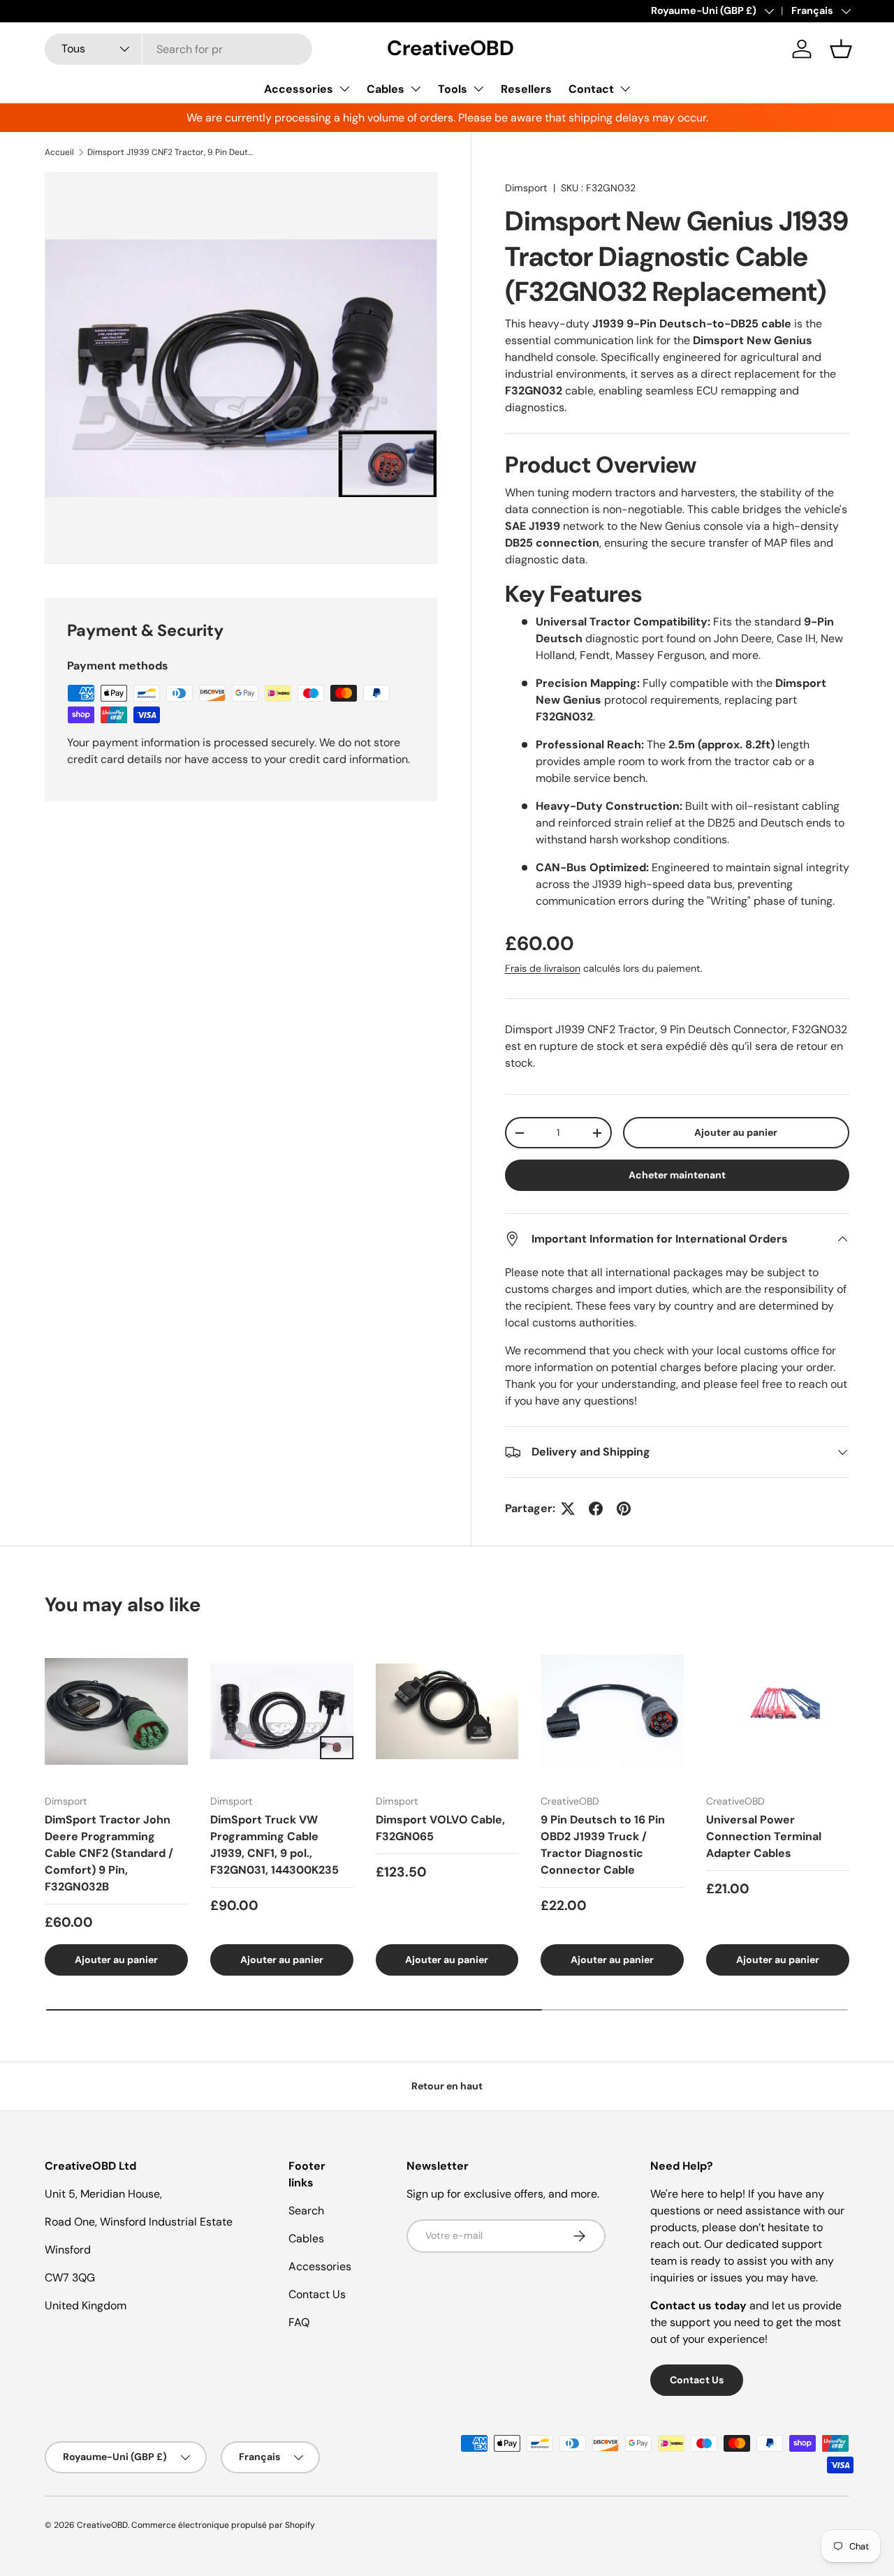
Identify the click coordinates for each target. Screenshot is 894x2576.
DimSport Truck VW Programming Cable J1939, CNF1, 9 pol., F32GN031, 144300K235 (274, 1845)
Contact (591, 89)
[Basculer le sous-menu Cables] (416, 89)
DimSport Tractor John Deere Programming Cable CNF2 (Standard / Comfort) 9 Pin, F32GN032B (109, 1853)
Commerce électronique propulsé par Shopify (223, 2525)
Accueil (59, 152)
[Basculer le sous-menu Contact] (625, 89)
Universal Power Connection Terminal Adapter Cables (764, 1836)
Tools (453, 89)
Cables (386, 89)
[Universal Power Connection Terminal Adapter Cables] (778, 1711)
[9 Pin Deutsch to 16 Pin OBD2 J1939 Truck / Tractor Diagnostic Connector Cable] (612, 1711)
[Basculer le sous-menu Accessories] (344, 89)
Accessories (299, 89)
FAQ (299, 2322)
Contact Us (317, 2294)
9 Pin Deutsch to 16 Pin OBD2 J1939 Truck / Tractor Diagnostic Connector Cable (603, 1845)
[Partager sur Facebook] (596, 1509)
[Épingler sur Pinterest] (624, 1509)
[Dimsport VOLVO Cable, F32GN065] (447, 1711)
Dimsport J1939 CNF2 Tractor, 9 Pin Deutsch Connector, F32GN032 (171, 152)
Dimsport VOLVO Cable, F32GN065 (440, 1828)
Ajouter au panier (736, 1132)
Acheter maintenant (677, 1175)
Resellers (526, 89)
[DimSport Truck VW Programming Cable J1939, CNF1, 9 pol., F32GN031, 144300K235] (282, 1711)
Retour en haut (447, 2086)
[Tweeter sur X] (568, 1509)
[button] (841, 49)
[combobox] (178, 49)
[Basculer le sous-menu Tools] (478, 89)
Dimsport (526, 188)
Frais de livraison (543, 968)
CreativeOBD (102, 2525)
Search (306, 2211)
